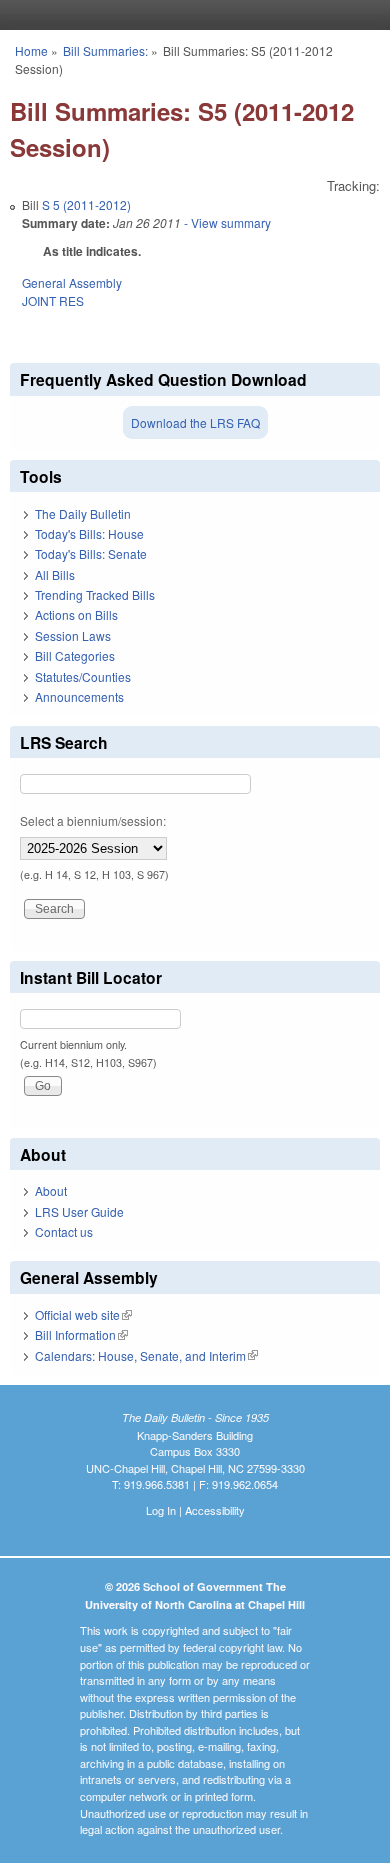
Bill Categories (75, 655)
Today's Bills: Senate (91, 553)
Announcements (79, 696)
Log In (161, 1510)
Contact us (64, 1231)
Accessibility (215, 1510)
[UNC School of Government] (190, 15)
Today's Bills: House (89, 533)
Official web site (83, 1314)
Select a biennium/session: (93, 820)
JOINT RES (53, 300)
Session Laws (73, 635)
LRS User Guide (79, 1211)
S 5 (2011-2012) (86, 204)
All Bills (55, 574)
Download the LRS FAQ (195, 422)
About (51, 1190)
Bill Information (81, 1334)
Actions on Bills (76, 614)
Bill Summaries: (105, 50)
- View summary (226, 222)
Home (31, 50)
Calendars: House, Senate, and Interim (146, 1355)
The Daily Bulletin (83, 513)
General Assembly (72, 282)
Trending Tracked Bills (95, 594)
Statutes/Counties (83, 676)
